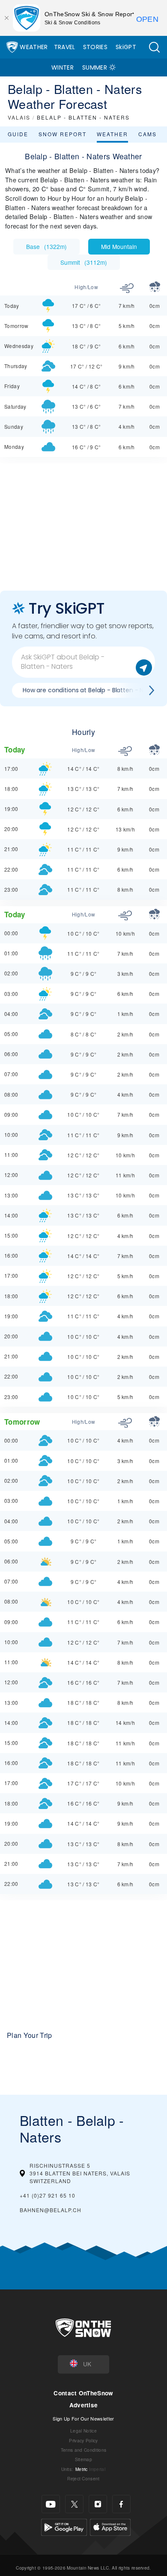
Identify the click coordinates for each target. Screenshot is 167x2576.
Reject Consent (83, 2478)
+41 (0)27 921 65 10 (48, 2195)
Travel (65, 47)
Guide (18, 134)
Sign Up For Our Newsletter (83, 2418)
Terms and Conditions (83, 2450)
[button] (154, 47)
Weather (34, 47)
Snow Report (63, 134)
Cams (148, 134)
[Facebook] (121, 2504)
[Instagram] (98, 2504)
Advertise (84, 2405)
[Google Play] (64, 2526)
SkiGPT (126, 47)
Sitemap (83, 2459)
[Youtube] (51, 2504)
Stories (95, 47)
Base (46, 246)
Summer (95, 67)
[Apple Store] (110, 2526)
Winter (63, 67)
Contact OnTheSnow (83, 2393)
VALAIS (19, 117)
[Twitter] (74, 2504)
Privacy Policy (83, 2440)
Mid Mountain (119, 246)
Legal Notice (83, 2431)
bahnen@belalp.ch (51, 2210)
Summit (84, 262)
